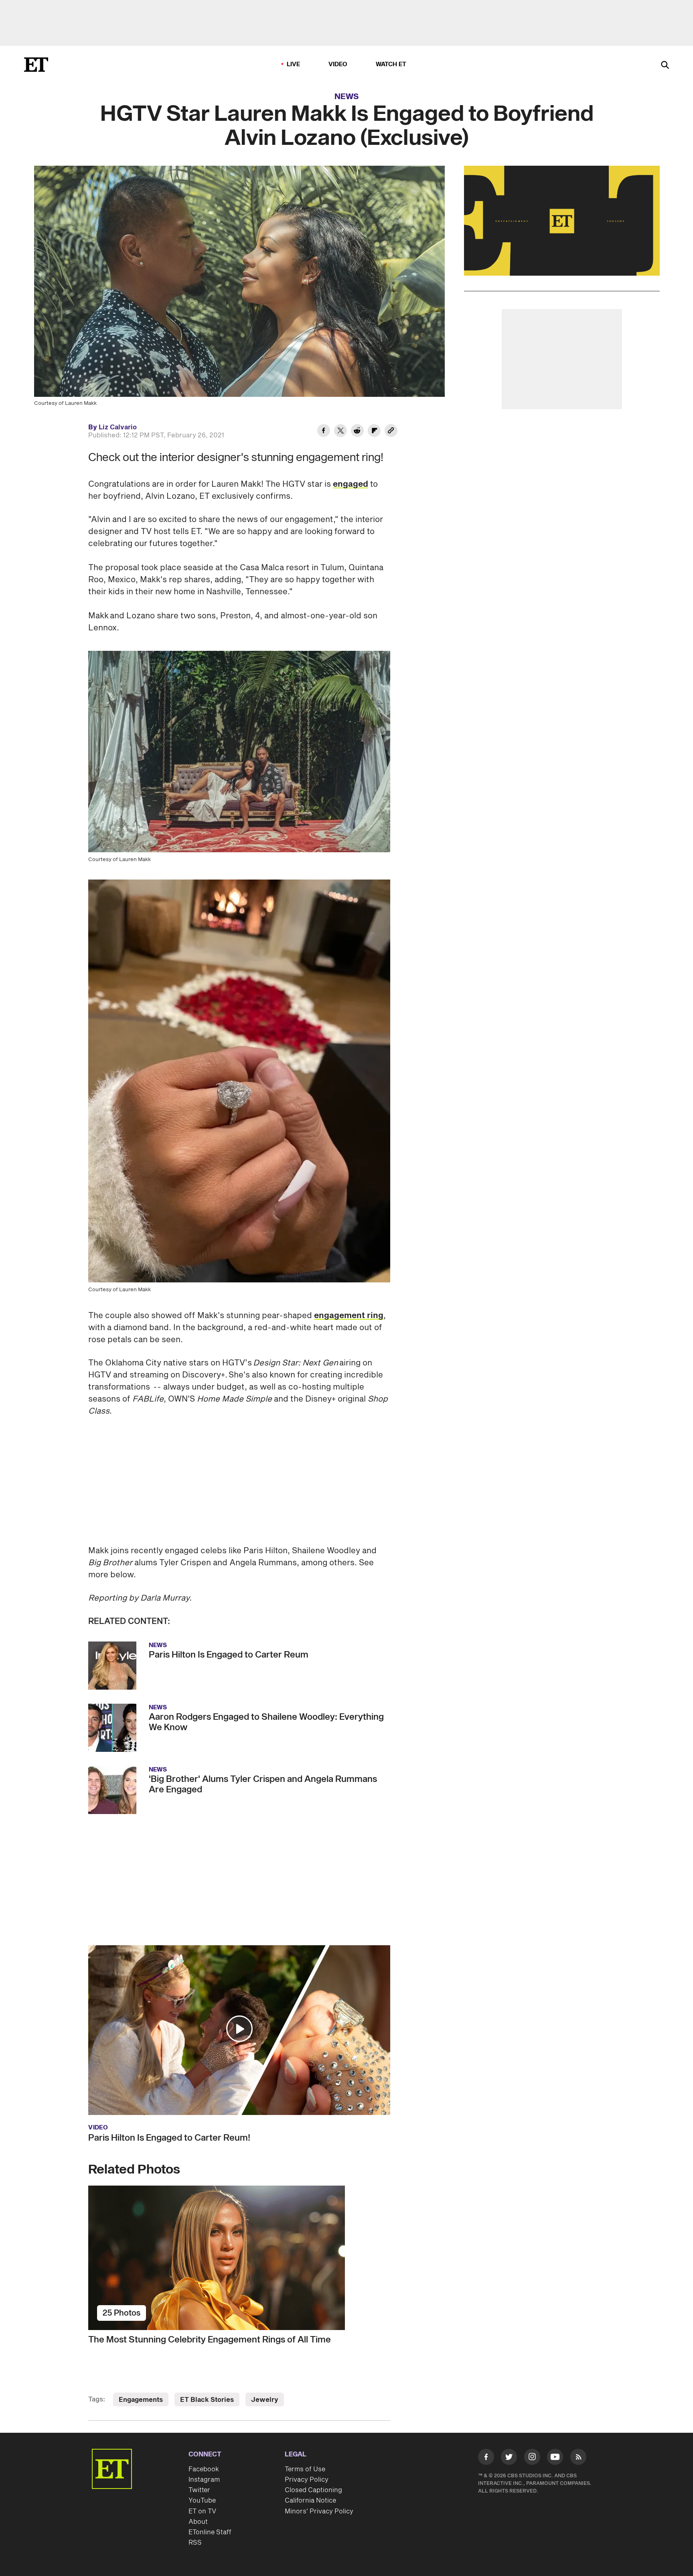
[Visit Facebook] (486, 2458)
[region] (562, 221)
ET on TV (202, 2511)
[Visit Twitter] (509, 2458)
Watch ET (391, 64)
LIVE (294, 64)
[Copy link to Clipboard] (391, 432)
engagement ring (349, 1316)
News (347, 97)
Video (338, 64)
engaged (351, 484)
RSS (195, 2543)
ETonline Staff (210, 2532)
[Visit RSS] (578, 2458)
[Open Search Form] (665, 66)
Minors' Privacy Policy (319, 2511)
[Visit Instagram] (532, 2458)
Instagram (204, 2480)
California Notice (310, 2501)
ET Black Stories (207, 2400)
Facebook (204, 2469)
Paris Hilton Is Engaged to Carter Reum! (169, 2138)
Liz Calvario (118, 427)
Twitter (199, 2490)
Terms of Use (305, 2469)
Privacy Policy (307, 2480)
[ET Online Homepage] (36, 65)
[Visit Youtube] (555, 2457)
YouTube (202, 2501)
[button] (239, 2029)
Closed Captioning (313, 2490)
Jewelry (265, 2400)
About (198, 2522)
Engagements (141, 2400)
